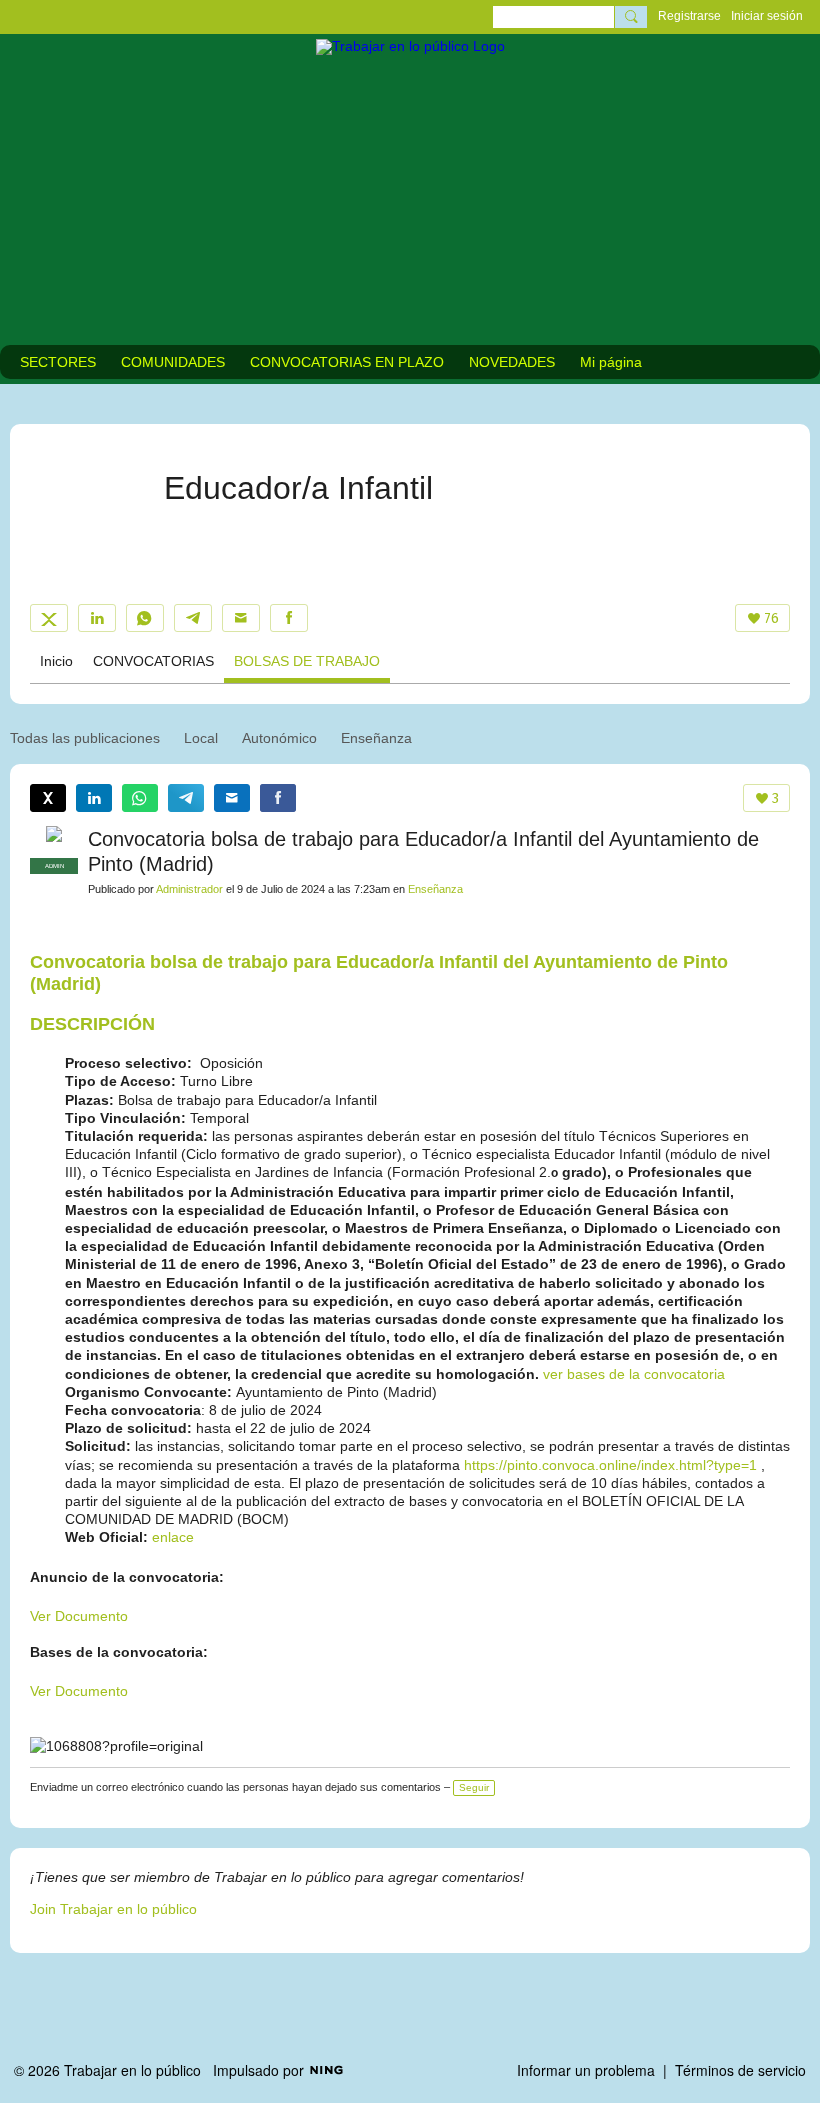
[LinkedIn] (97, 618)
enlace (173, 1537)
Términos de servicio (740, 2070)
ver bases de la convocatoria (634, 1374)
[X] (49, 618)
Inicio (56, 661)
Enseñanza (376, 738)
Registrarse (689, 16)
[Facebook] (289, 618)
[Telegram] (193, 618)
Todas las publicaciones (85, 738)
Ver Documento (79, 1616)
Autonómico (279, 738)
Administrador (189, 889)
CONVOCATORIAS (153, 661)
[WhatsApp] (145, 618)
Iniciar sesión (767, 16)
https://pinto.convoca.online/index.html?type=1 (610, 1465)
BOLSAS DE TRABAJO (307, 661)
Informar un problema (586, 2070)
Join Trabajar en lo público (113, 1909)
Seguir (474, 1787)
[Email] (241, 618)
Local (201, 738)
